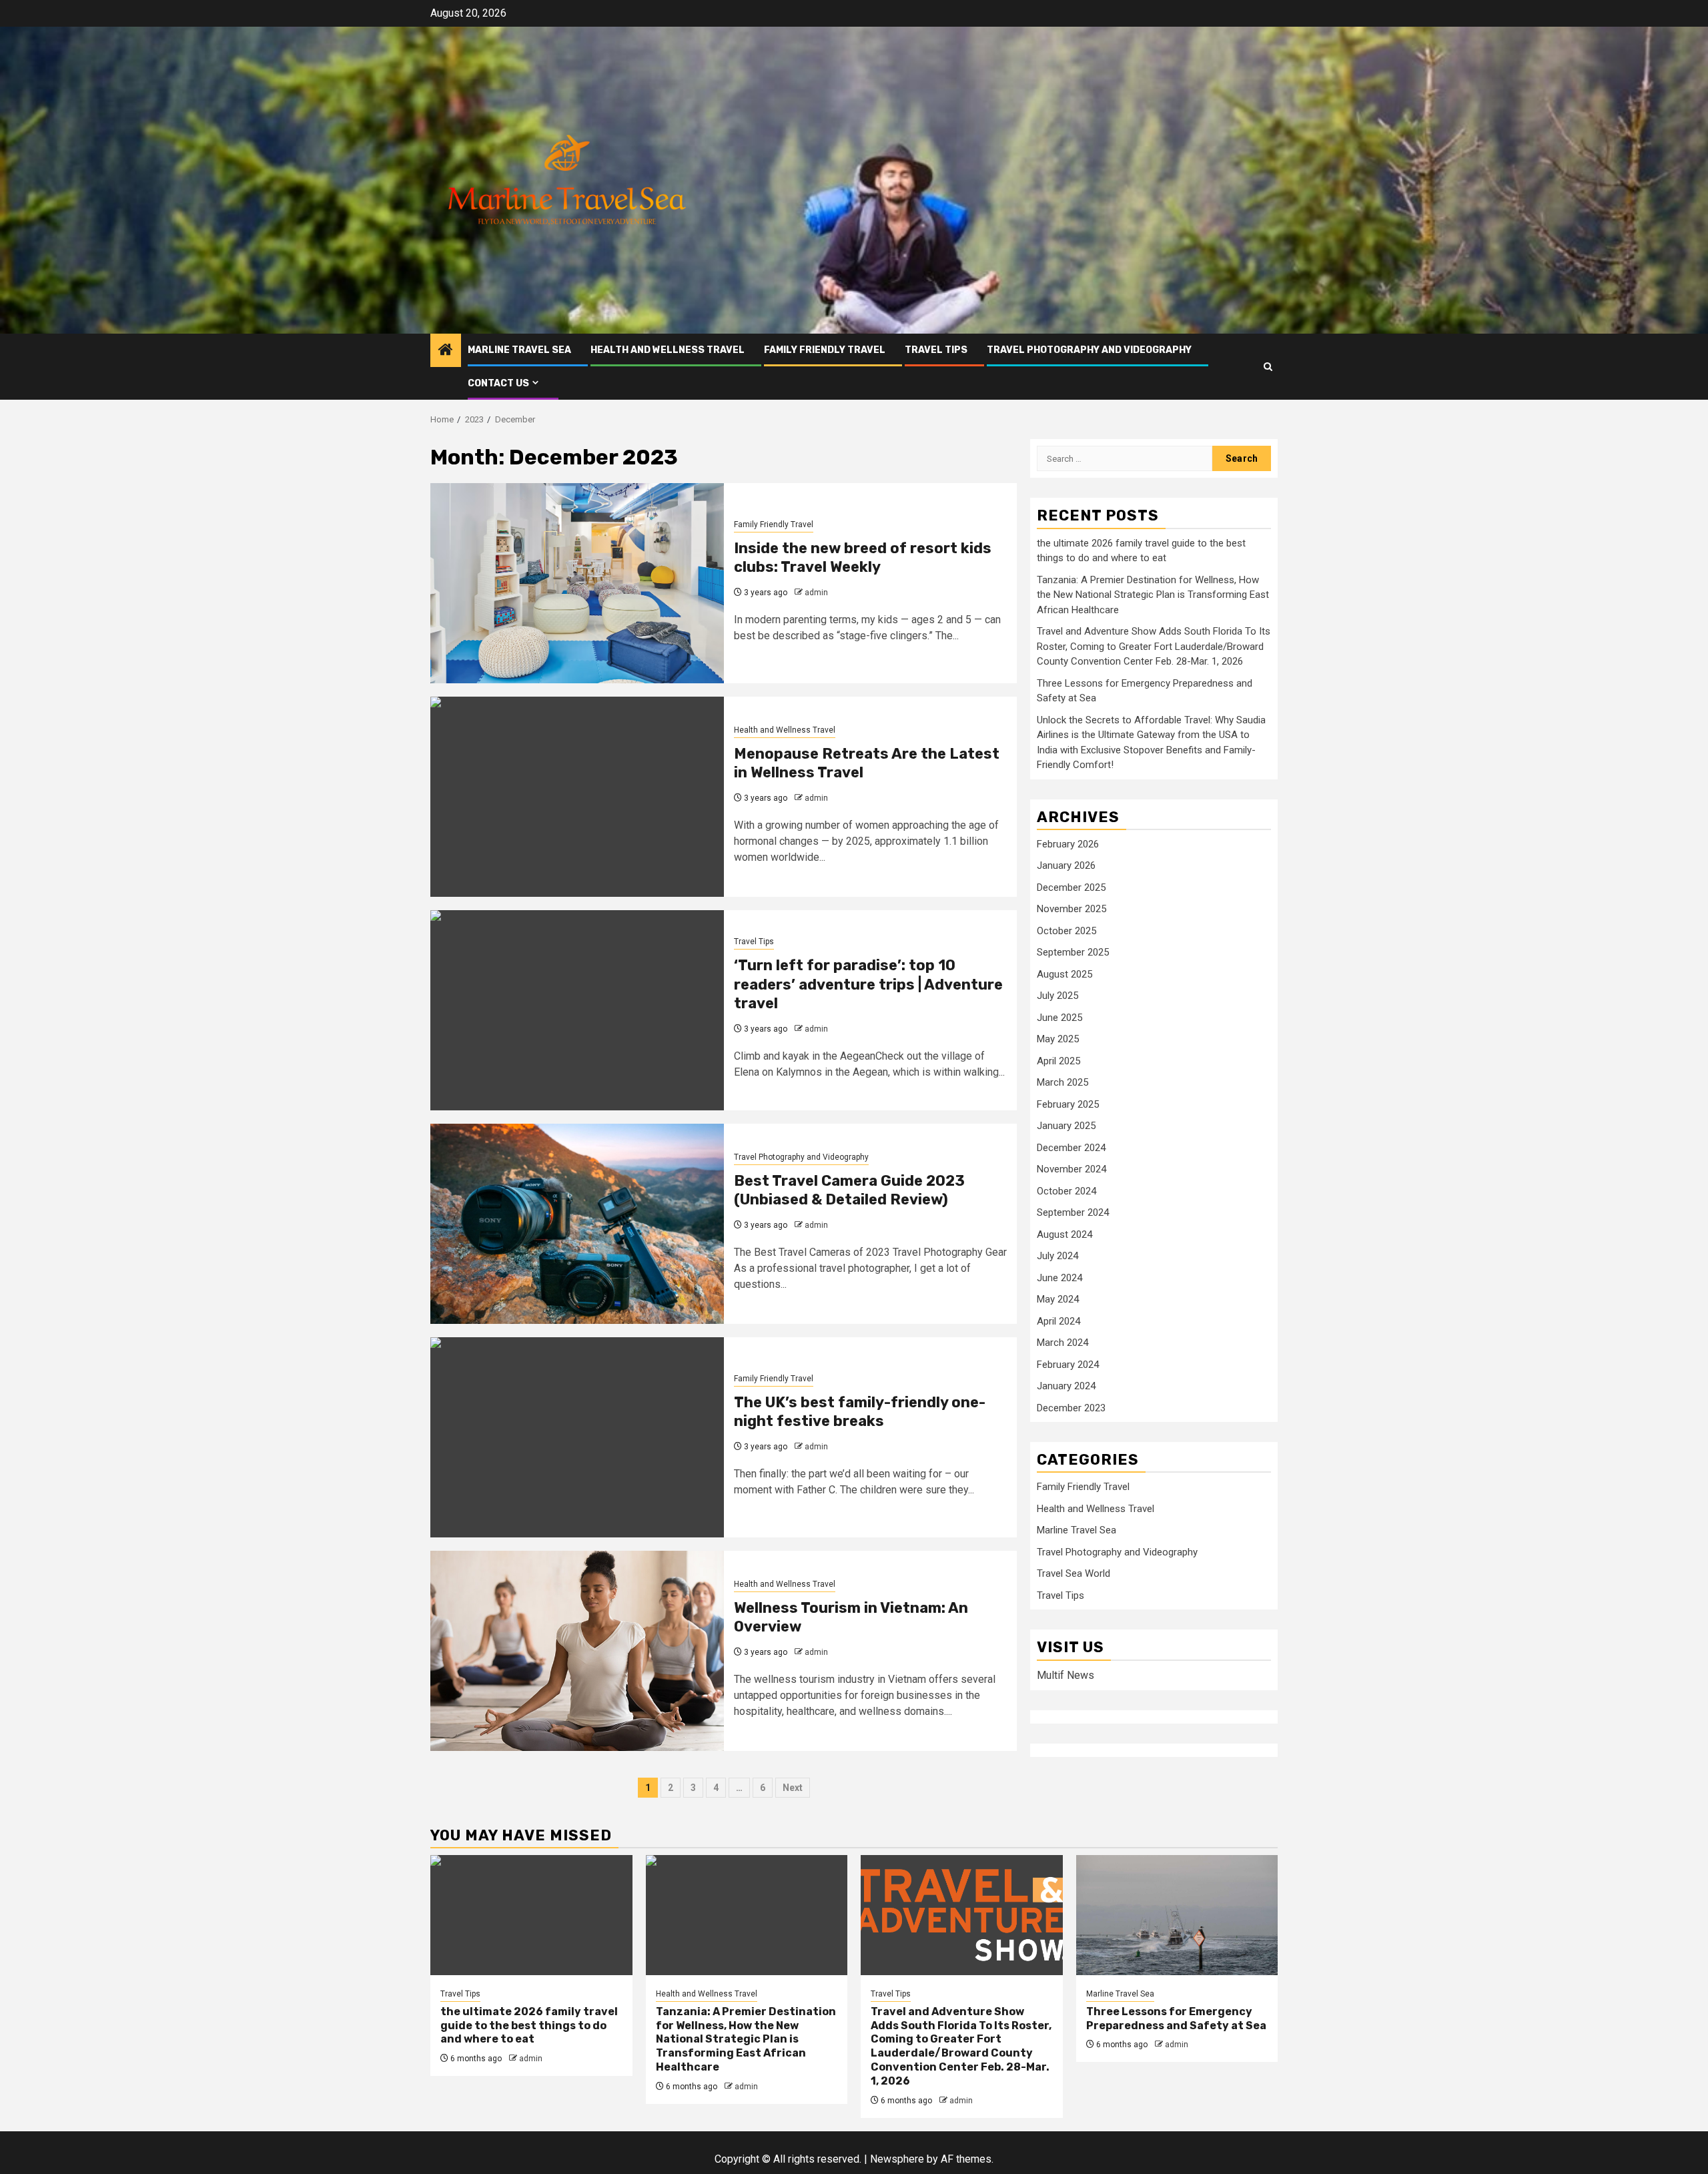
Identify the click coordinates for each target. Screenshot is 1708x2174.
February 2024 (1068, 1365)
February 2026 (1068, 844)
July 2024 (1057, 1256)
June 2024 (1059, 1278)
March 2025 (1062, 1082)
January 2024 (1066, 1386)
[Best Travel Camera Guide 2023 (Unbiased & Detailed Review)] (577, 1224)
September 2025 (1073, 952)
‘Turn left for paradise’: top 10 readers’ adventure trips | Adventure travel (868, 984)
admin (816, 593)
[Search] (1268, 367)
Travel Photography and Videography (1089, 350)
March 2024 (1062, 1343)
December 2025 (1071, 887)
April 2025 (1058, 1061)
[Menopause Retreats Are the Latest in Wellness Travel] (577, 797)
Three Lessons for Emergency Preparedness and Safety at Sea (1176, 2019)
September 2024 (1073, 1212)
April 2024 (1058, 1321)
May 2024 (1058, 1299)
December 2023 (1071, 1408)
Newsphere (897, 2159)
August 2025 (1064, 974)
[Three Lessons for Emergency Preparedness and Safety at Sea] (1177, 1915)
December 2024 (1071, 1148)
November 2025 (1072, 909)
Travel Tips (936, 350)
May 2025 (1058, 1039)
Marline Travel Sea (519, 350)
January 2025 (1066, 1126)
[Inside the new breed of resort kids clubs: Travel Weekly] (577, 583)
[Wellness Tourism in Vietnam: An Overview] (577, 1651)
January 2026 (1066, 865)
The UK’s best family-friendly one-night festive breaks (860, 1412)
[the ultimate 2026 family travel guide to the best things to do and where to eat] (531, 1915)
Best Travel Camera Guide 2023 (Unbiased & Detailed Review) (849, 1190)
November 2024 (1072, 1169)
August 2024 (1064, 1234)
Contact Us (498, 383)
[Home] (446, 351)
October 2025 (1066, 931)
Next (793, 1788)
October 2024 (1066, 1191)
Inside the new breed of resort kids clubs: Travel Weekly (863, 558)
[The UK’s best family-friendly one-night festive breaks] (577, 1437)
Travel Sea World (1074, 1574)
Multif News (1065, 1675)
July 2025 (1057, 996)
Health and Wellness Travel (668, 350)
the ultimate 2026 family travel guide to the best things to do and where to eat (529, 2026)
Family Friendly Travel (825, 350)
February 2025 (1068, 1104)
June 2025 (1059, 1018)
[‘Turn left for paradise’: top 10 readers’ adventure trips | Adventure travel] (577, 1010)
